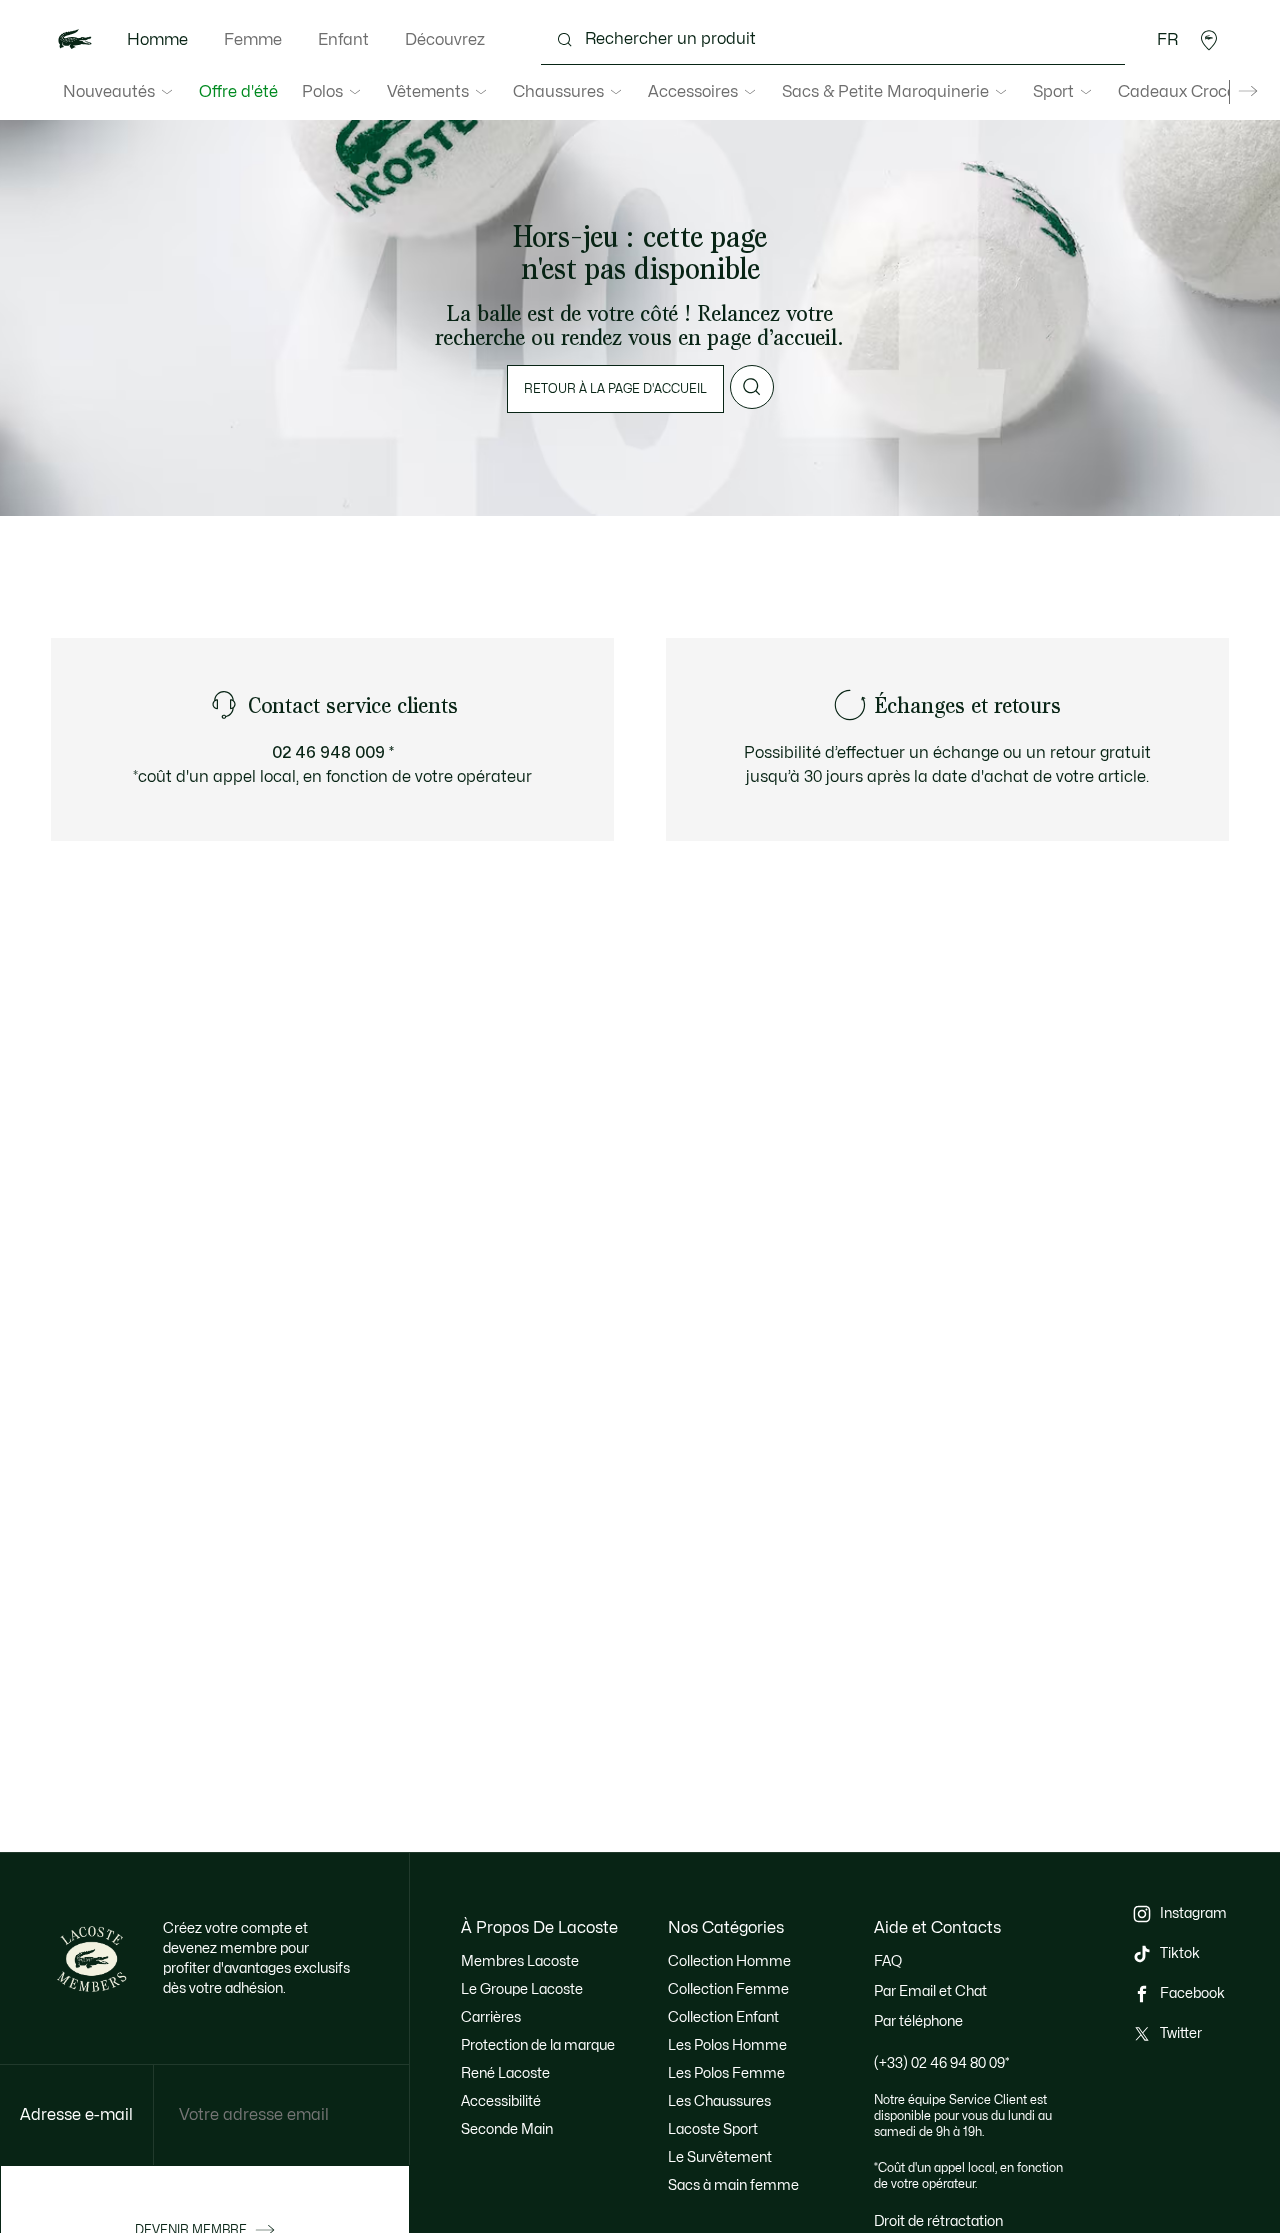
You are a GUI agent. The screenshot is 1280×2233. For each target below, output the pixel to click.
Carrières (491, 2017)
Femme (253, 40)
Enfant (343, 40)
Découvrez (445, 40)
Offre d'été (238, 92)
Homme (157, 40)
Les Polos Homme (727, 2045)
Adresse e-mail (76, 2115)
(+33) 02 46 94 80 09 (942, 2063)
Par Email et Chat (930, 1991)
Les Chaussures (719, 2101)
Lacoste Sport (713, 2129)
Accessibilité (501, 2101)
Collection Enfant (723, 2017)
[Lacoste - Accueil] (75, 40)
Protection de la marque (538, 2045)
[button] (1209, 40)
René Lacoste (505, 2073)
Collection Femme (728, 1989)
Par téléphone (918, 2021)
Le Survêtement (720, 2157)
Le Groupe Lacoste (522, 1989)
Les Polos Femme (726, 2073)
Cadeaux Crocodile (1190, 92)
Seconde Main (507, 2129)
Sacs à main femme (733, 2185)
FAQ (888, 1961)
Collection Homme (729, 1961)
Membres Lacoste (520, 1961)
